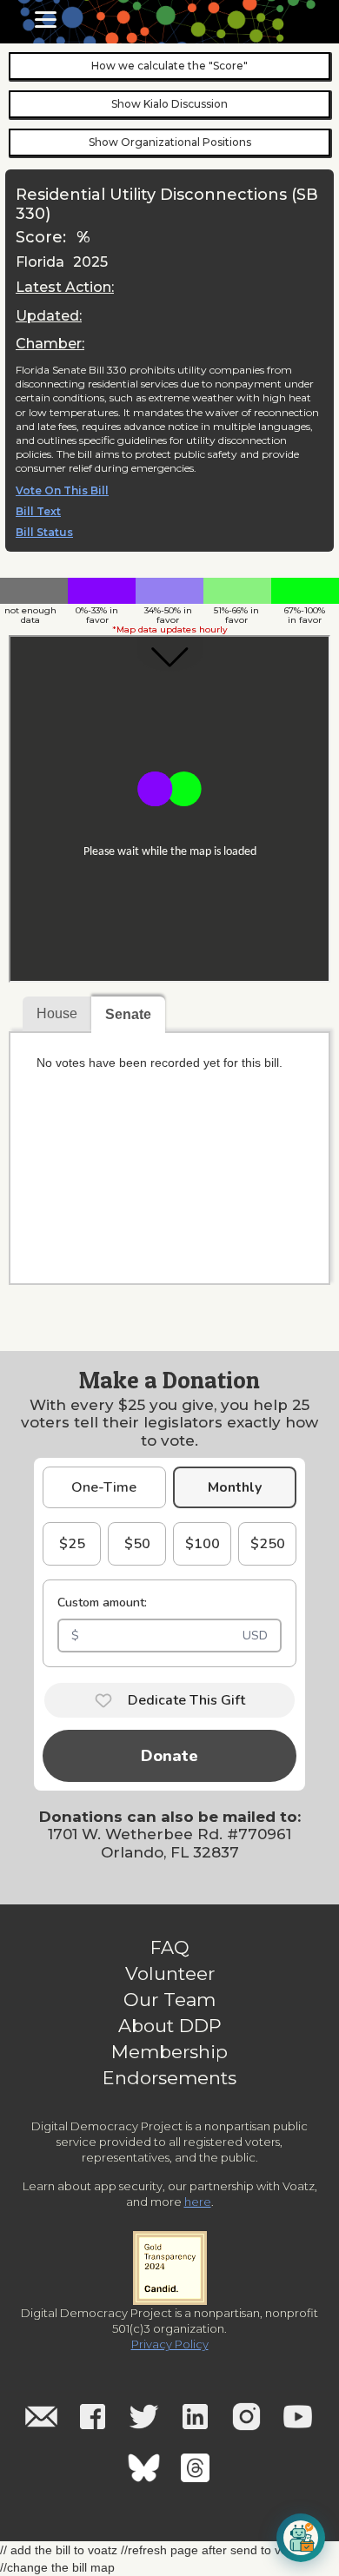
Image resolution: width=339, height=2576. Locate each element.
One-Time (104, 1487)
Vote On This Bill (62, 491)
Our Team (169, 2000)
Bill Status (44, 533)
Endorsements (169, 2078)
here (198, 2202)
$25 (72, 1544)
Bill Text (38, 512)
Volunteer (170, 1974)
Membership (169, 2052)
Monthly (235, 1487)
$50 (137, 1544)
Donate (169, 1756)
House (57, 1013)
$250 (268, 1544)
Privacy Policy (170, 2344)
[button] (46, 20)
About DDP (170, 2026)
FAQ (170, 1948)
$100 (203, 1544)
